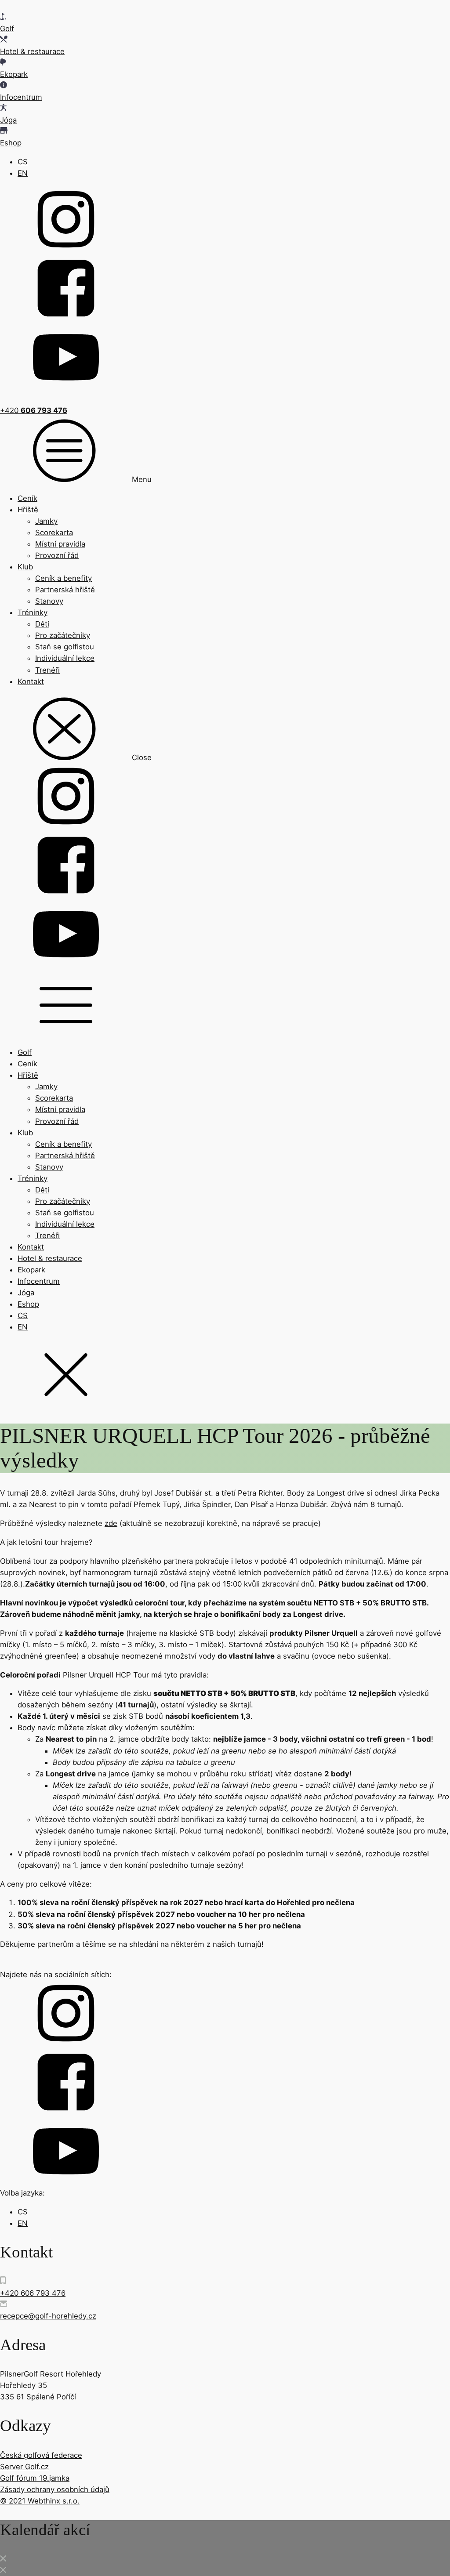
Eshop (28, 1304)
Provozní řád (57, 555)
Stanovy (49, 601)
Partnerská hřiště (65, 590)
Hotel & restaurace (50, 1258)
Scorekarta (54, 533)
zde (111, 1523)
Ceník (27, 498)
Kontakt (31, 681)
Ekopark (31, 1270)
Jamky (46, 521)
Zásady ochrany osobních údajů (55, 2489)
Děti (42, 624)
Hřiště (28, 510)
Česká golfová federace (41, 2455)
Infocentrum (39, 1281)
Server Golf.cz (24, 2467)
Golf (25, 1052)
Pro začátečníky (63, 635)
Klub (25, 567)
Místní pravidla (60, 544)
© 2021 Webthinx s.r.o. (40, 2501)
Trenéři (47, 670)
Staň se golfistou (65, 647)
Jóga (26, 1293)
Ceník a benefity (64, 578)
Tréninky (33, 612)
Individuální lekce (65, 658)
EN (23, 173)
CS (23, 162)
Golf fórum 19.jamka (35, 2478)
